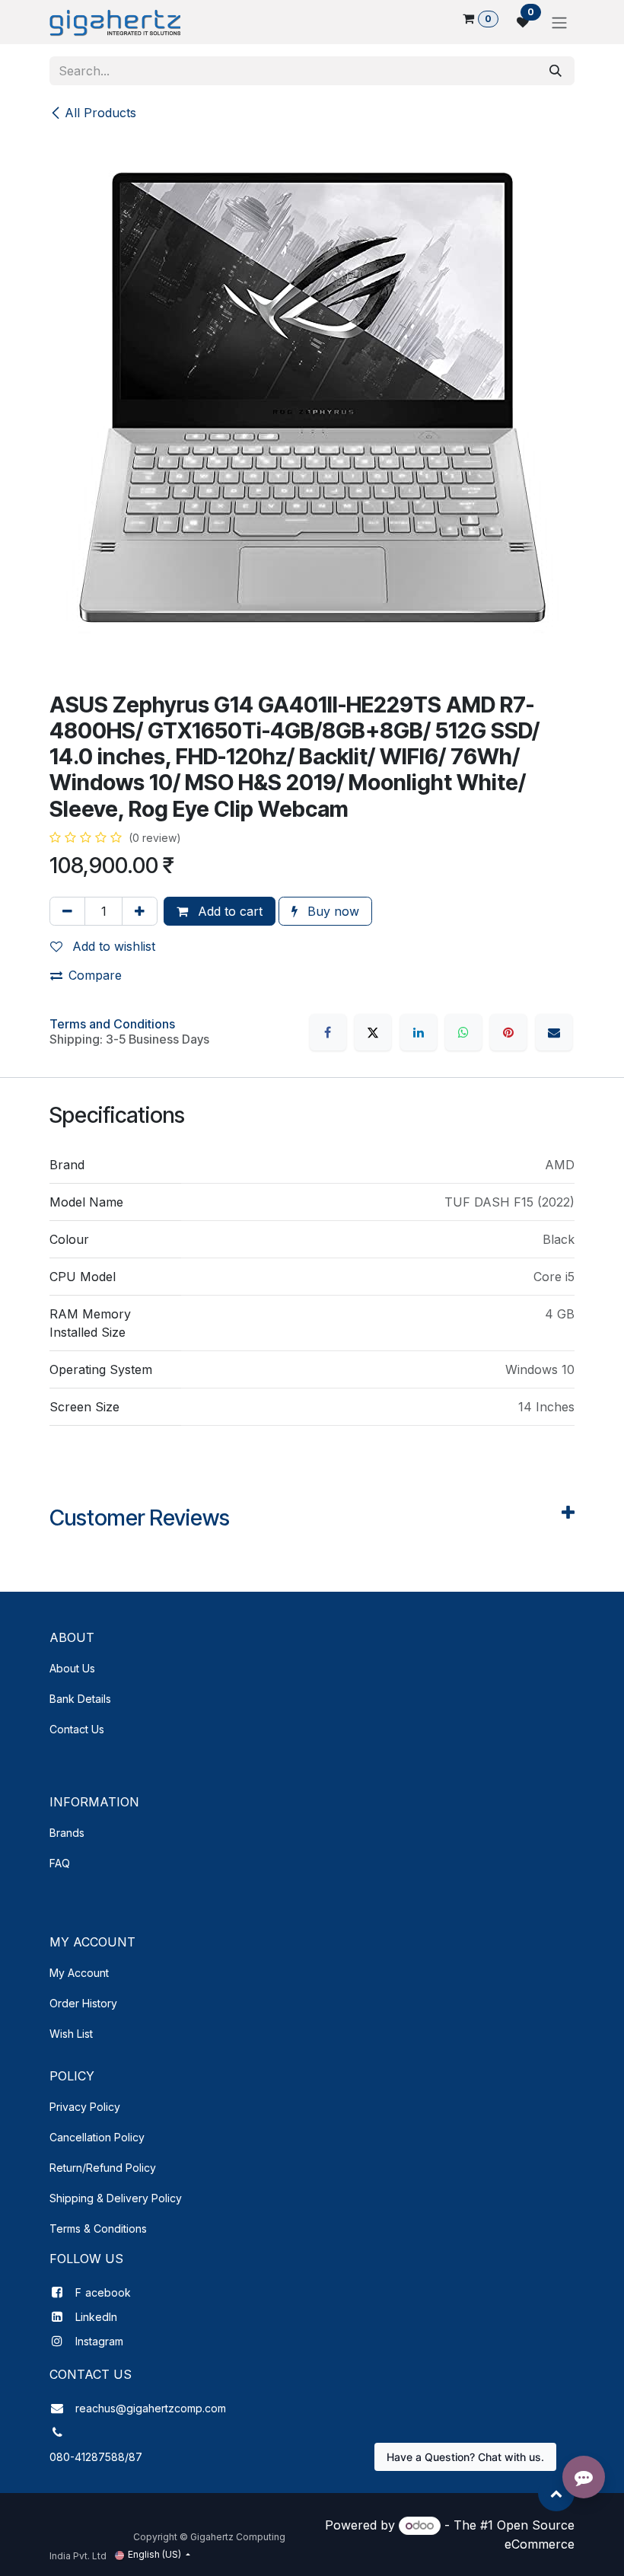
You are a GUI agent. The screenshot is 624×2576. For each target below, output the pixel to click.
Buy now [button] (331, 911)
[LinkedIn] (419, 1032)
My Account (79, 1973)
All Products (100, 113)
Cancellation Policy (97, 2137)
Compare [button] (95, 975)
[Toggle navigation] (559, 22)
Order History (83, 2003)
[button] (556, 2493)
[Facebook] (328, 1032)
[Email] (554, 1032)
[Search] (556, 71)
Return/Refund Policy (103, 2168)
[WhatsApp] (463, 1032)
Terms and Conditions (112, 1024)
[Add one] (140, 911)
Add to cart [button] (228, 911)
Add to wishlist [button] (112, 946)
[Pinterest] (508, 1032)
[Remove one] (67, 911)
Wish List (71, 2034)
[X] (373, 1032)
